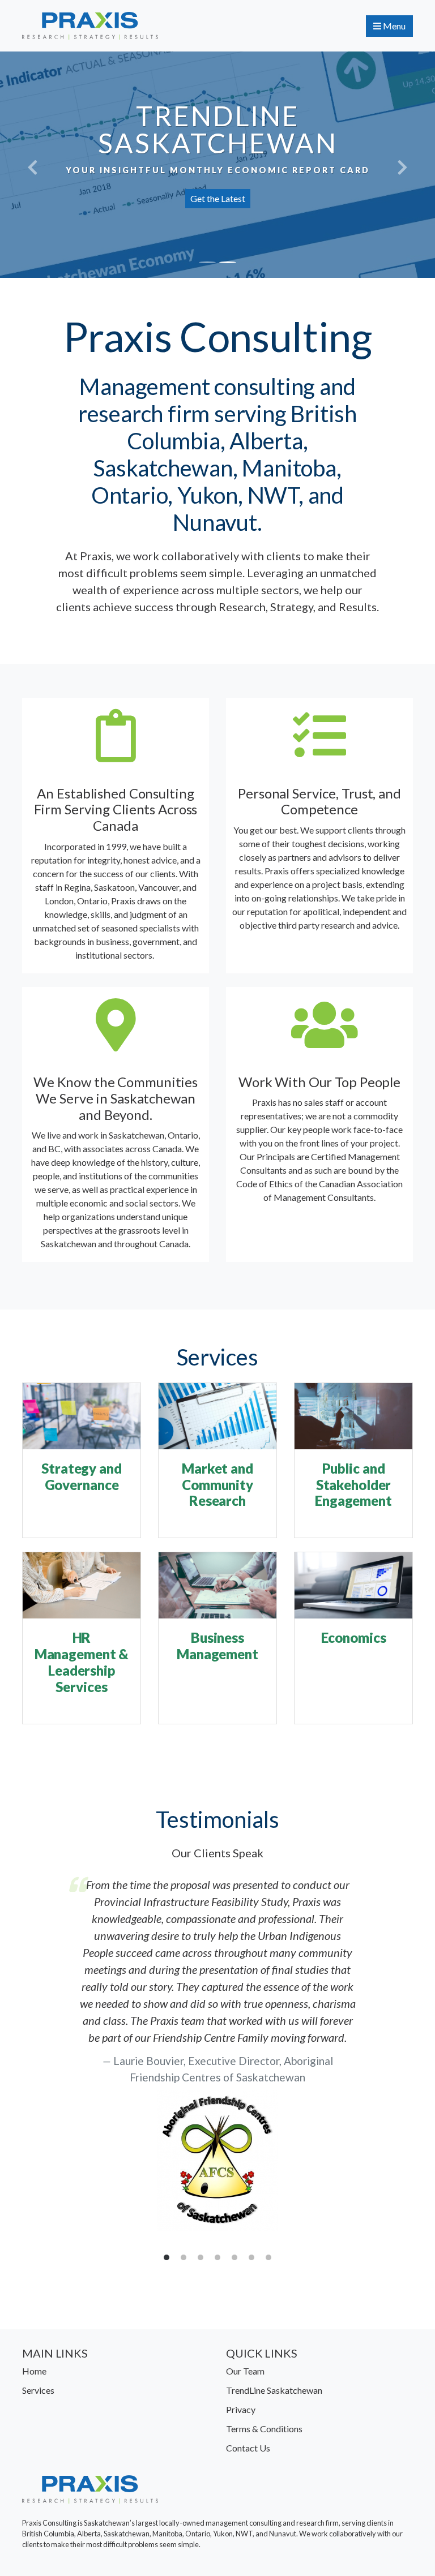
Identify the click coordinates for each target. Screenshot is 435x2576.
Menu (393, 26)
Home (34, 2371)
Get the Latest (218, 198)
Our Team (245, 2371)
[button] (33, 165)
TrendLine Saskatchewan (274, 2390)
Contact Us (248, 2448)
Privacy (241, 2409)
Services (38, 2390)
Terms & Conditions (264, 2429)
